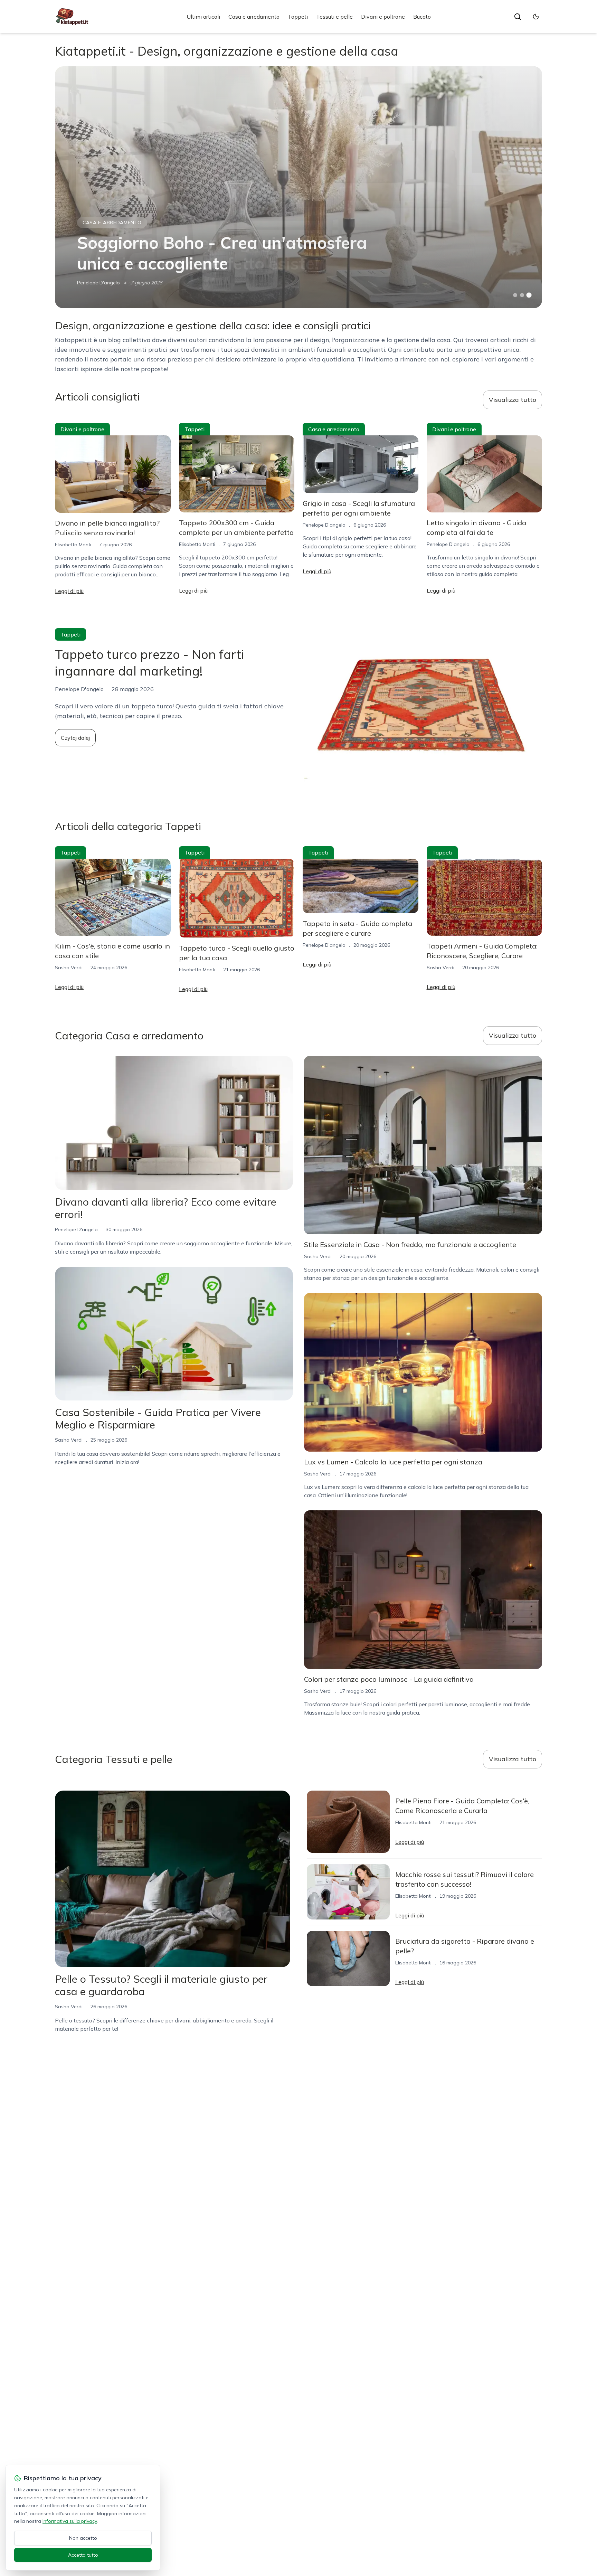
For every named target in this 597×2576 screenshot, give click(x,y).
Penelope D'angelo (98, 283)
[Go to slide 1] (515, 295)
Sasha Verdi (69, 968)
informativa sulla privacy (70, 2521)
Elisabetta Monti (73, 545)
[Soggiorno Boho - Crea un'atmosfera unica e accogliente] (298, 187)
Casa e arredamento (254, 17)
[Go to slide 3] (529, 295)
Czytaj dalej (75, 738)
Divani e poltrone (383, 17)
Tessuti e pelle (334, 17)
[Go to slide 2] (522, 295)
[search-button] (518, 17)
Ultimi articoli (203, 17)
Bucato (422, 17)
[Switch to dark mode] (536, 17)
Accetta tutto (83, 2555)
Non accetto (83, 2538)
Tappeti (298, 17)
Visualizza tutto (513, 400)
